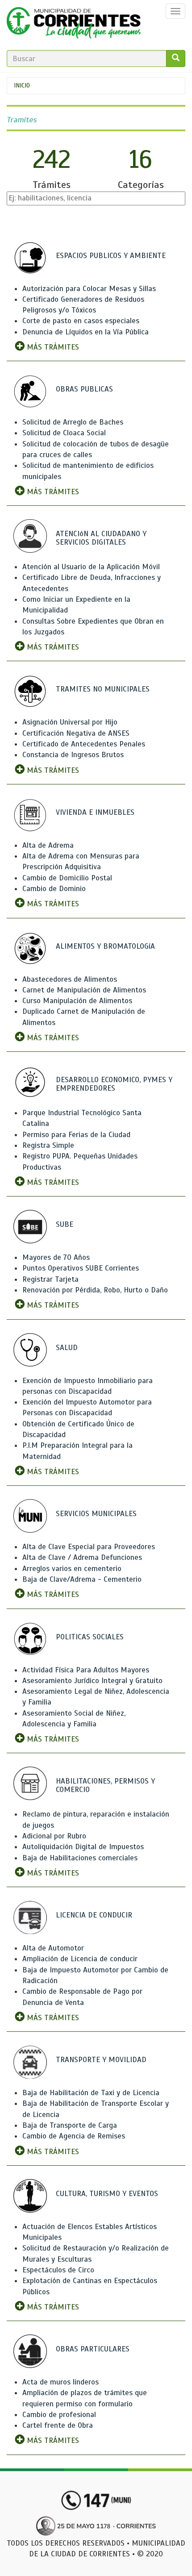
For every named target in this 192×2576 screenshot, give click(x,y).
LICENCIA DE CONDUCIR (94, 1915)
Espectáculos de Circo (58, 2270)
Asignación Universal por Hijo (70, 722)
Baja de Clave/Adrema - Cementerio (82, 1579)
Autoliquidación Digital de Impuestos (83, 1847)
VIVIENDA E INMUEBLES (95, 812)
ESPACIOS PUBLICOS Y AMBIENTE (111, 256)
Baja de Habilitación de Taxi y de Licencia (91, 2093)
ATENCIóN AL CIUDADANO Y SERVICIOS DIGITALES (101, 538)
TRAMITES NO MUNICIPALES (103, 689)
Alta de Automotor (53, 1948)
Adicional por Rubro (54, 1836)
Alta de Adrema (48, 845)
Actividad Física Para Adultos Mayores (86, 1670)
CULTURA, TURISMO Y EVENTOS (107, 2194)
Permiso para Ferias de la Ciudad (76, 1135)
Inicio (22, 85)
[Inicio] (74, 25)
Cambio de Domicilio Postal (67, 878)
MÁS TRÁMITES (52, 347)
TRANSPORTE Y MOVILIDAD (101, 2060)
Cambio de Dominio (54, 889)
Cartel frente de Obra (58, 2425)
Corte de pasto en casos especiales (81, 321)
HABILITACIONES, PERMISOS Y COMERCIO (105, 1785)
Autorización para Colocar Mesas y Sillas (89, 289)
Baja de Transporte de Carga (70, 2125)
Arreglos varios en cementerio (72, 1569)
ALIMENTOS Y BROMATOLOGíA (105, 946)
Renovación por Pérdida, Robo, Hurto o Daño (95, 1290)
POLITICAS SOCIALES (90, 1637)
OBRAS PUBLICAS (84, 389)
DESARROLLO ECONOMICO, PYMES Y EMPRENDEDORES (114, 1084)
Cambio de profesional (59, 2415)
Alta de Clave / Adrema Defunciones (82, 1557)
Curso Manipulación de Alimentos (77, 1001)
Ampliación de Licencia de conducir (80, 1959)
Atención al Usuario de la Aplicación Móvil (91, 567)
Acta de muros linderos (61, 2382)
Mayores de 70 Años (56, 1257)
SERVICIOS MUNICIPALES (96, 1514)
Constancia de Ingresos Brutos (73, 755)
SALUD (67, 1348)
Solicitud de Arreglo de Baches (73, 422)
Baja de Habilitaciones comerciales (80, 1858)
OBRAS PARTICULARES (93, 2349)
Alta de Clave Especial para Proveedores (89, 1547)
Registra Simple (48, 1145)
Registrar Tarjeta (50, 1279)
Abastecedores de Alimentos (70, 979)
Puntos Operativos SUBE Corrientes (81, 1268)
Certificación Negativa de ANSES (76, 733)
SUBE (65, 1224)
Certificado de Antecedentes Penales (84, 744)
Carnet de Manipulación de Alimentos (84, 990)
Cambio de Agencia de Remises (74, 2136)
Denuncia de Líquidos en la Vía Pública (86, 332)
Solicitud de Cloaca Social (64, 433)
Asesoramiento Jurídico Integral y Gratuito (92, 1681)
